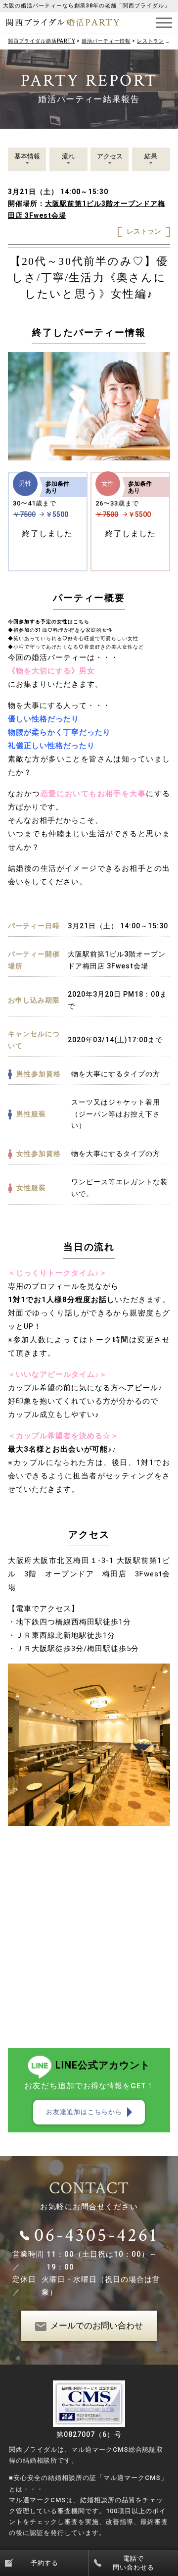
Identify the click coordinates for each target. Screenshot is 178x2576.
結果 (151, 156)
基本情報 (27, 156)
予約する (44, 2563)
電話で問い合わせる (133, 2563)
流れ (68, 156)
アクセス (110, 156)
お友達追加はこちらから (84, 2112)
